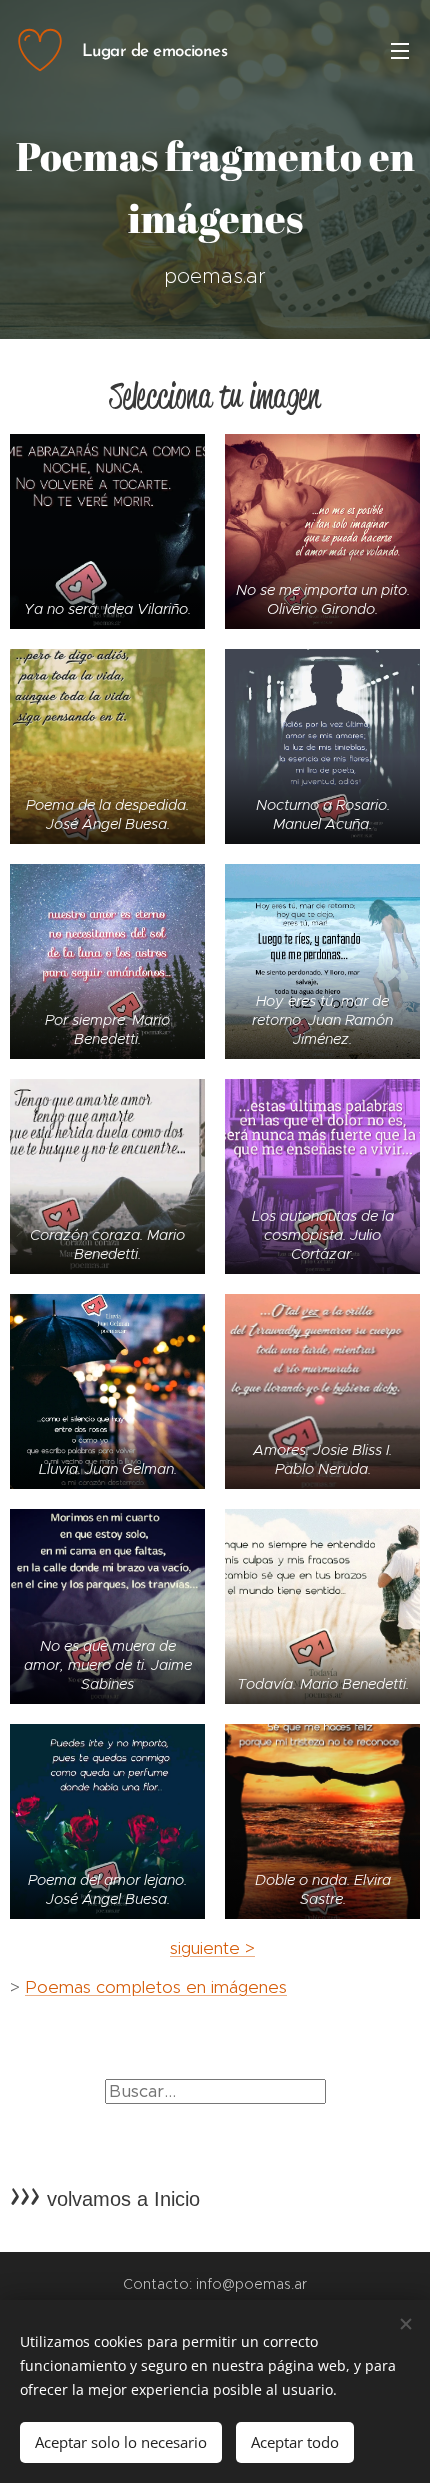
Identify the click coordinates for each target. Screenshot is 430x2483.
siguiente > (212, 1948)
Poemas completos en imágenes (156, 1987)
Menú (400, 50)
